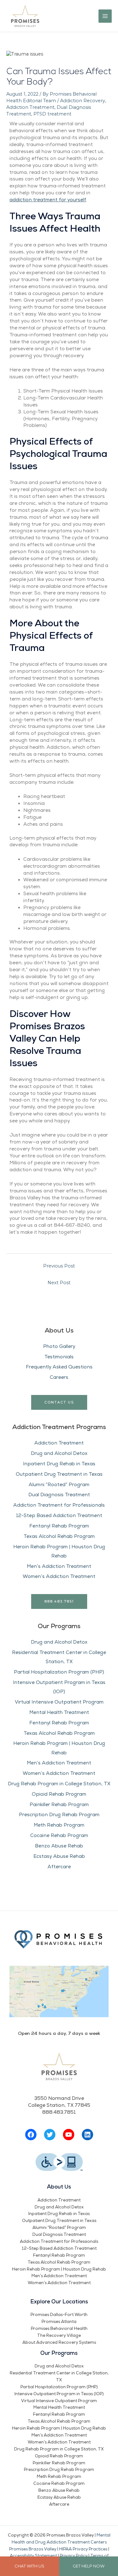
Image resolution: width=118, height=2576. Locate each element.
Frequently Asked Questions (59, 1367)
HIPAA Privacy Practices (83, 2549)
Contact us (59, 1402)
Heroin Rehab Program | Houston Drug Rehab (59, 2269)
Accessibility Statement (33, 2556)
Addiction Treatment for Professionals (59, 1505)
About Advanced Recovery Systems (59, 2343)
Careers (59, 1377)
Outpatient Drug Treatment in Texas (59, 1474)
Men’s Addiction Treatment (59, 1566)
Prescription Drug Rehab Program (59, 1815)
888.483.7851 (59, 1601)
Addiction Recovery (83, 101)
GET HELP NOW (89, 2566)
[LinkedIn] (87, 2135)
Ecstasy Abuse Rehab (59, 1856)
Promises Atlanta (59, 2322)
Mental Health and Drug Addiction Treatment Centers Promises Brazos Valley (60, 2542)
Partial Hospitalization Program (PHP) (59, 1672)
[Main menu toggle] (105, 16)
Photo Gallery (59, 1346)
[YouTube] (69, 2135)
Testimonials (59, 1357)
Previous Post (59, 1266)
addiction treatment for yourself (48, 200)
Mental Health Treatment (59, 1712)
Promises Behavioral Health (59, 2329)
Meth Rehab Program (59, 1825)
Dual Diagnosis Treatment (59, 1495)
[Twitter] (50, 2135)
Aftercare (59, 1867)
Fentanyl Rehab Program (59, 1526)
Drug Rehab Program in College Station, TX (59, 1784)
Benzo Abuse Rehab (59, 1846)
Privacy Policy (74, 2556)
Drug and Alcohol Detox (59, 1453)
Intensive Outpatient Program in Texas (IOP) (59, 2394)
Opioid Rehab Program (59, 1794)
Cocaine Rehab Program (59, 1835)
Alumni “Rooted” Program (59, 1485)
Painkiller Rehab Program (59, 1805)
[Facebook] (31, 2135)
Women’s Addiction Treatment (59, 1576)
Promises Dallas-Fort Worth (59, 2315)
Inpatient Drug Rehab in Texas (59, 1464)
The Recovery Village (59, 2336)
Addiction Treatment (59, 1443)
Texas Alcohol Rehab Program (59, 1536)
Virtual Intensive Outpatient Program (59, 1702)
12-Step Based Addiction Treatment (59, 1515)
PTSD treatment (52, 114)
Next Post (59, 1283)
